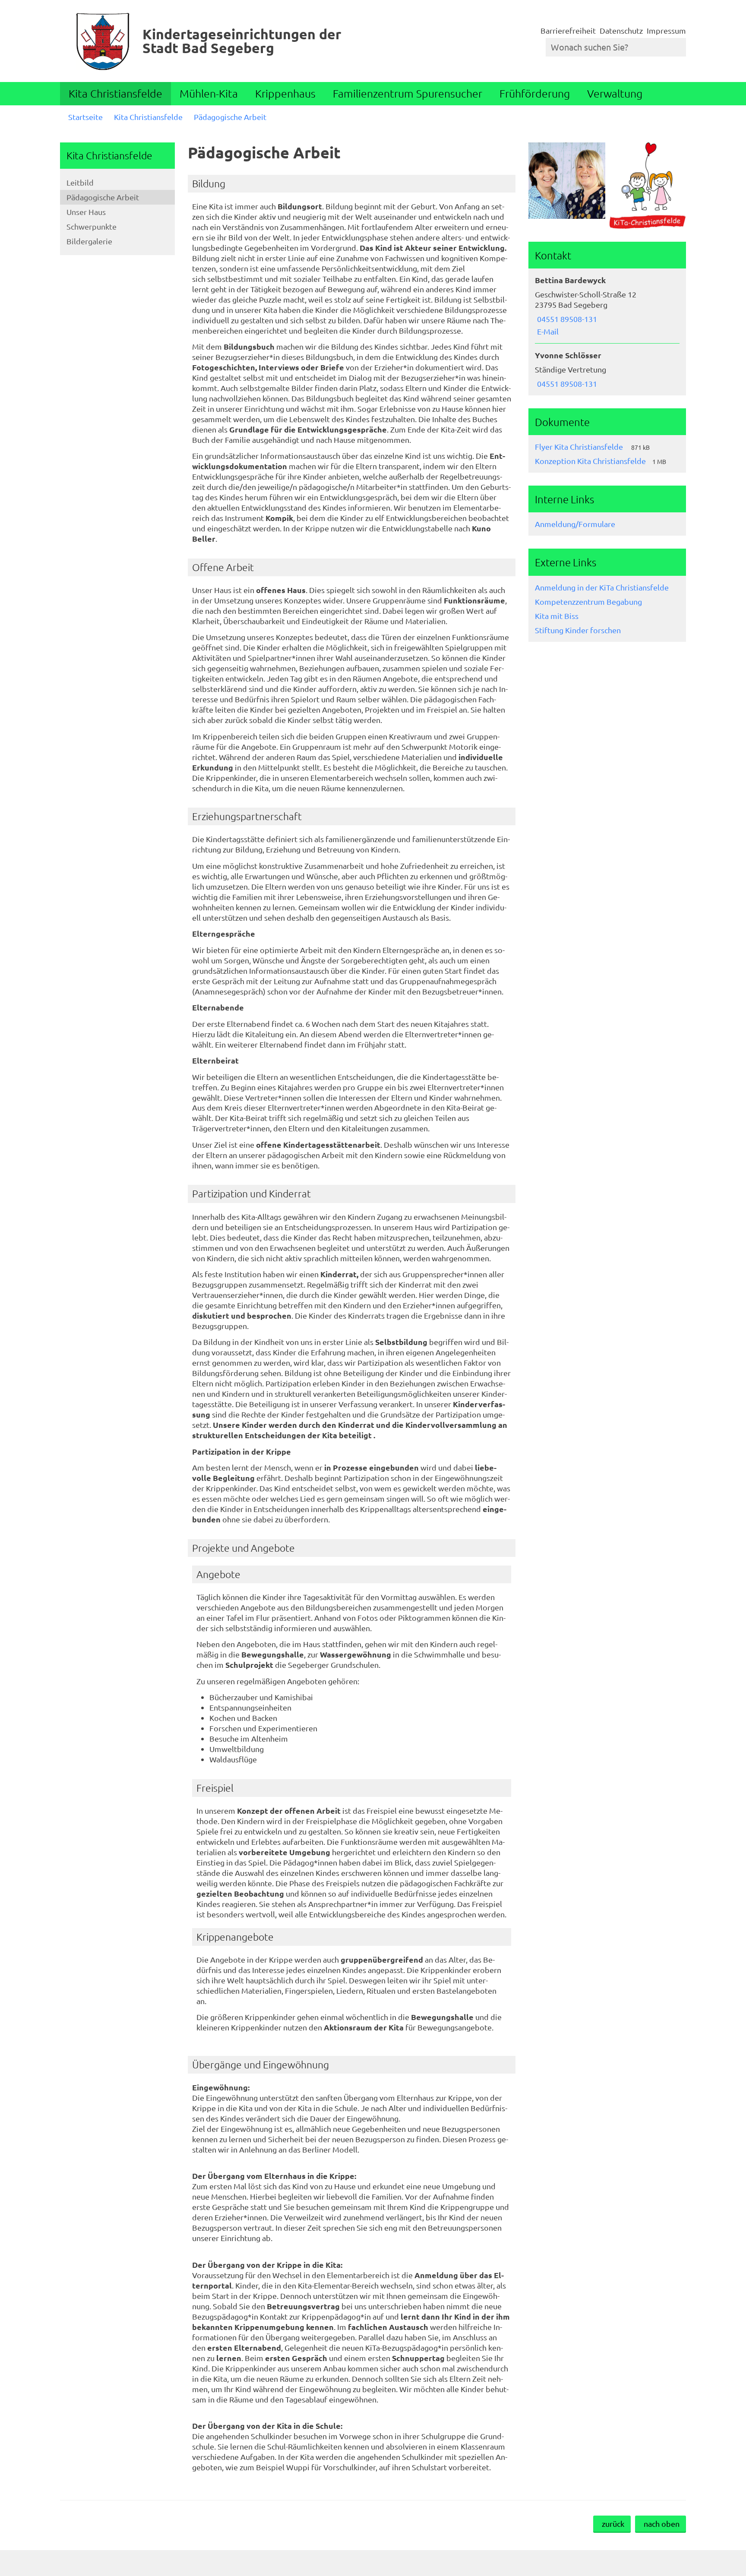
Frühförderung (535, 93)
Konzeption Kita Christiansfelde (590, 461)
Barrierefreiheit (568, 30)
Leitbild (80, 182)
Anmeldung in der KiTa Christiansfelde (602, 587)
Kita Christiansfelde (115, 93)
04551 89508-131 (566, 319)
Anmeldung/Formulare (575, 524)
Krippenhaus (285, 93)
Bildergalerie (89, 241)
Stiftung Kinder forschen (578, 630)
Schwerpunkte (92, 226)
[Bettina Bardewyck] (607, 306)
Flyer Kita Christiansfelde (580, 447)
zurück (613, 2524)
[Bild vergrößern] (567, 181)
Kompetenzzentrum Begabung (588, 601)
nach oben (662, 2524)
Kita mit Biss (557, 616)
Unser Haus (86, 212)
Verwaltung (615, 93)
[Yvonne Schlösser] (607, 369)
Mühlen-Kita (209, 93)
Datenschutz (621, 30)
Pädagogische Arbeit (230, 117)
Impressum (666, 30)
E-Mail (547, 331)
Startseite (85, 117)
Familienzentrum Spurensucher (408, 93)
